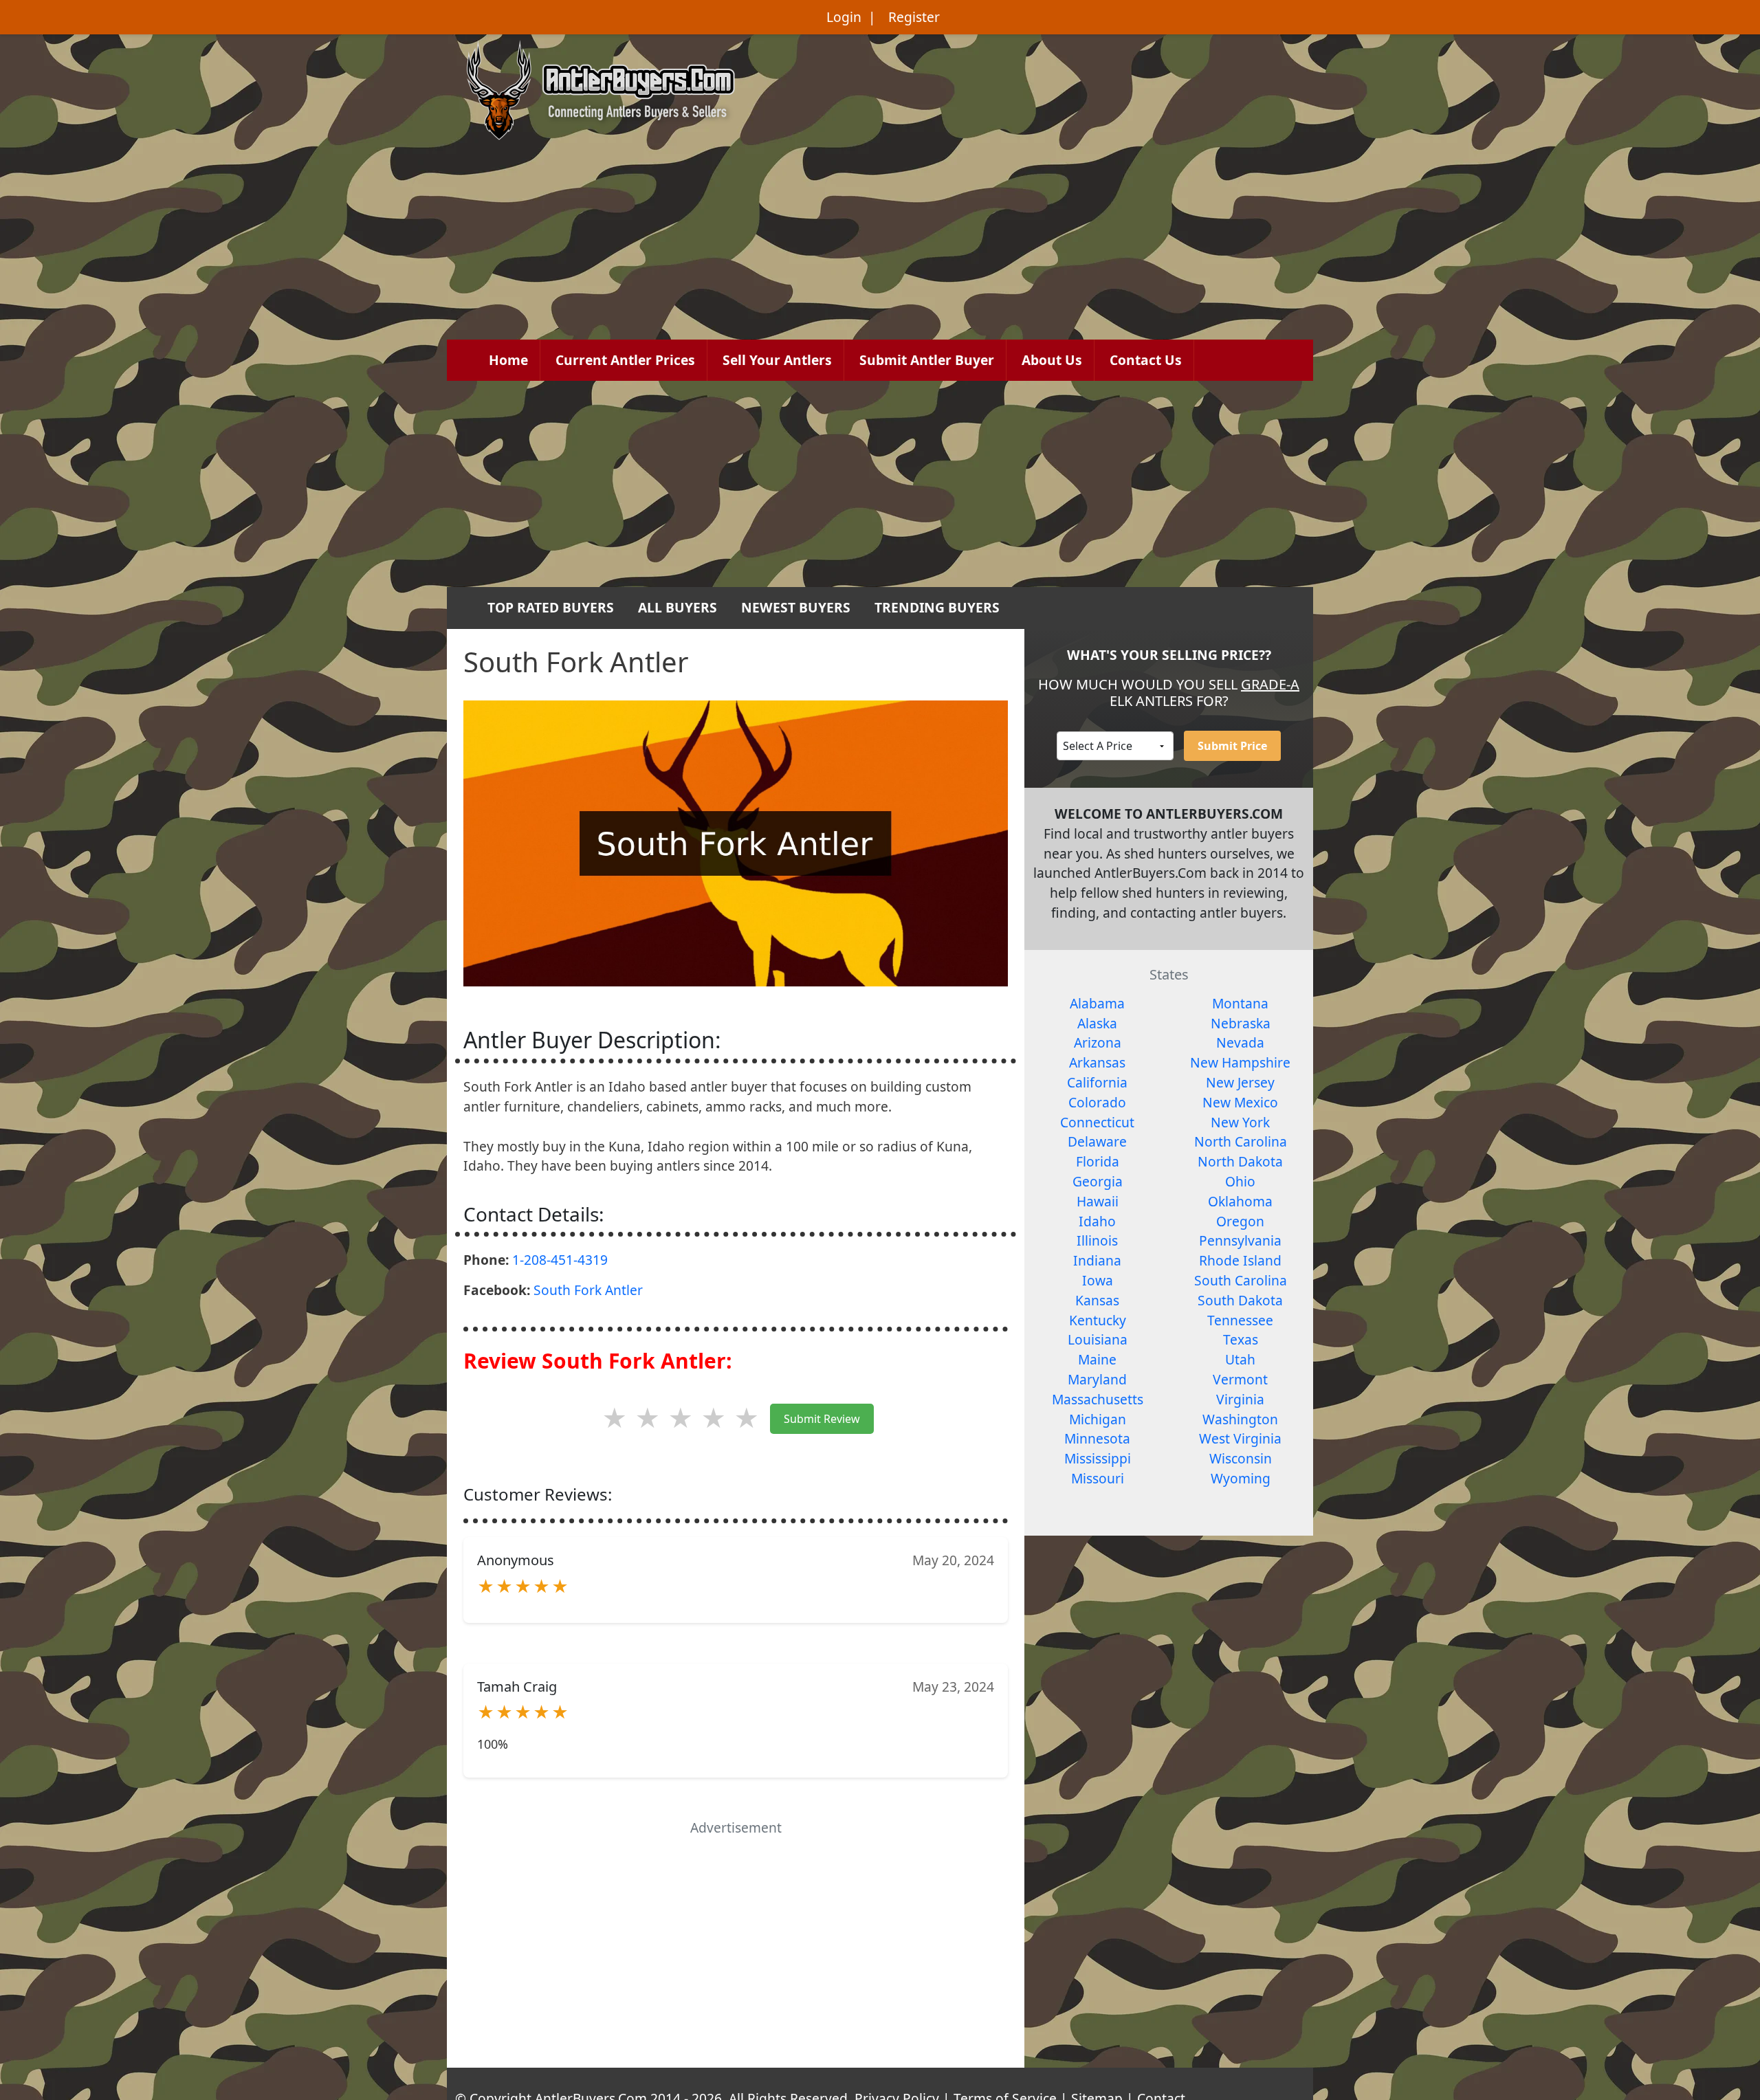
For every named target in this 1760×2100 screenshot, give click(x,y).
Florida (1098, 1161)
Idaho (1097, 1221)
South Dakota (1240, 1300)
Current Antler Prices (625, 360)
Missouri (1098, 1478)
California (1097, 1082)
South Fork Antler (588, 1290)
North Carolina (1241, 1141)
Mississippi (1098, 1458)
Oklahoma (1240, 1201)
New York (1240, 1122)
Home (508, 360)
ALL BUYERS (678, 607)
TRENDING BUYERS (937, 607)
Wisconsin (1241, 1458)
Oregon (1240, 1221)
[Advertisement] (880, 484)
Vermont (1240, 1379)
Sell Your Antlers (777, 360)
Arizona (1098, 1042)
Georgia (1098, 1181)
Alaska (1097, 1023)
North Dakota (1240, 1161)
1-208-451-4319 (560, 1260)
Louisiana (1098, 1339)
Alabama (1097, 1003)
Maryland (1097, 1379)
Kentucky (1098, 1320)
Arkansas (1097, 1062)
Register (914, 17)
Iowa (1098, 1280)
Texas (1241, 1339)
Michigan (1098, 1419)
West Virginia (1240, 1438)
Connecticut (1097, 1122)
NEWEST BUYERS (796, 607)
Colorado (1097, 1102)
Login (844, 17)
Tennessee (1240, 1320)
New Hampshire (1240, 1062)
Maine (1097, 1359)
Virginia (1240, 1399)
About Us (1052, 360)
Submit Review (822, 1419)
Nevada (1240, 1042)
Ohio (1240, 1181)
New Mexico (1240, 1102)
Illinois (1097, 1240)
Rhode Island (1240, 1260)
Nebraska (1241, 1023)
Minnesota (1097, 1438)
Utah (1240, 1359)
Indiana (1097, 1260)
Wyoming (1241, 1478)
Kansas (1097, 1300)
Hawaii (1098, 1201)
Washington (1240, 1419)
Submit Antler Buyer (927, 360)
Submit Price (1232, 746)
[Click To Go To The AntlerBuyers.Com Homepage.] (601, 88)
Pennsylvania (1240, 1240)
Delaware (1097, 1141)
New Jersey (1240, 1082)
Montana (1240, 1003)
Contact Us (1146, 360)
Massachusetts (1098, 1399)
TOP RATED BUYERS (551, 607)
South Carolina (1241, 1280)
